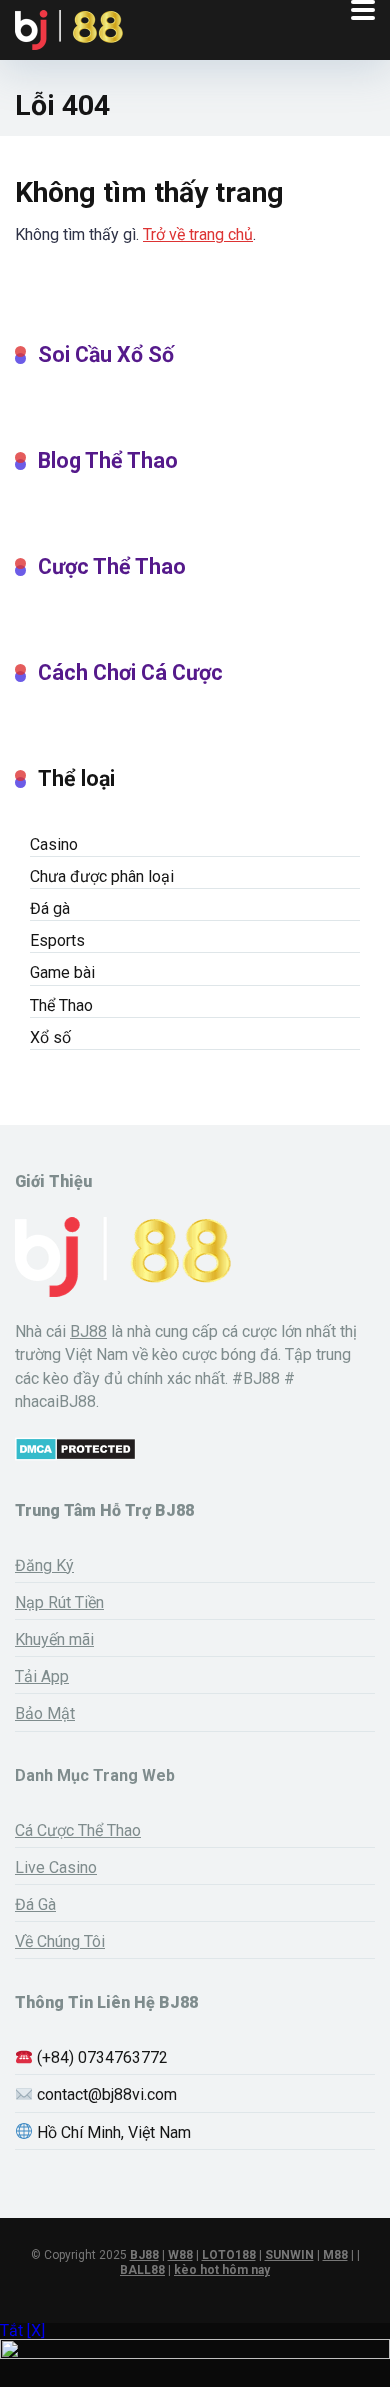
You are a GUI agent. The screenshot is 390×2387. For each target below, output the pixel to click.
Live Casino (56, 1867)
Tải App (42, 1676)
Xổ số (50, 1037)
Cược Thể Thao (112, 566)
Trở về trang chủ (198, 234)
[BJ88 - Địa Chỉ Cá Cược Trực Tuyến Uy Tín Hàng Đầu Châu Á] (69, 27)
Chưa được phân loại (102, 876)
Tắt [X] (22, 2330)
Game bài (62, 972)
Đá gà (50, 908)
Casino (54, 844)
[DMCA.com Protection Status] (75, 1455)
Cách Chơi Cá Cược (130, 672)
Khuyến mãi (54, 1639)
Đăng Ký (44, 1565)
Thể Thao (61, 1005)
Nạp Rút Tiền (59, 1602)
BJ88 (88, 1331)
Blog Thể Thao (108, 460)
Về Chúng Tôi (60, 1941)
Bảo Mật (45, 1713)
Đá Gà (35, 1904)
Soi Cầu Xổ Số (106, 354)
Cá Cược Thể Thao (78, 1830)
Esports (57, 940)
